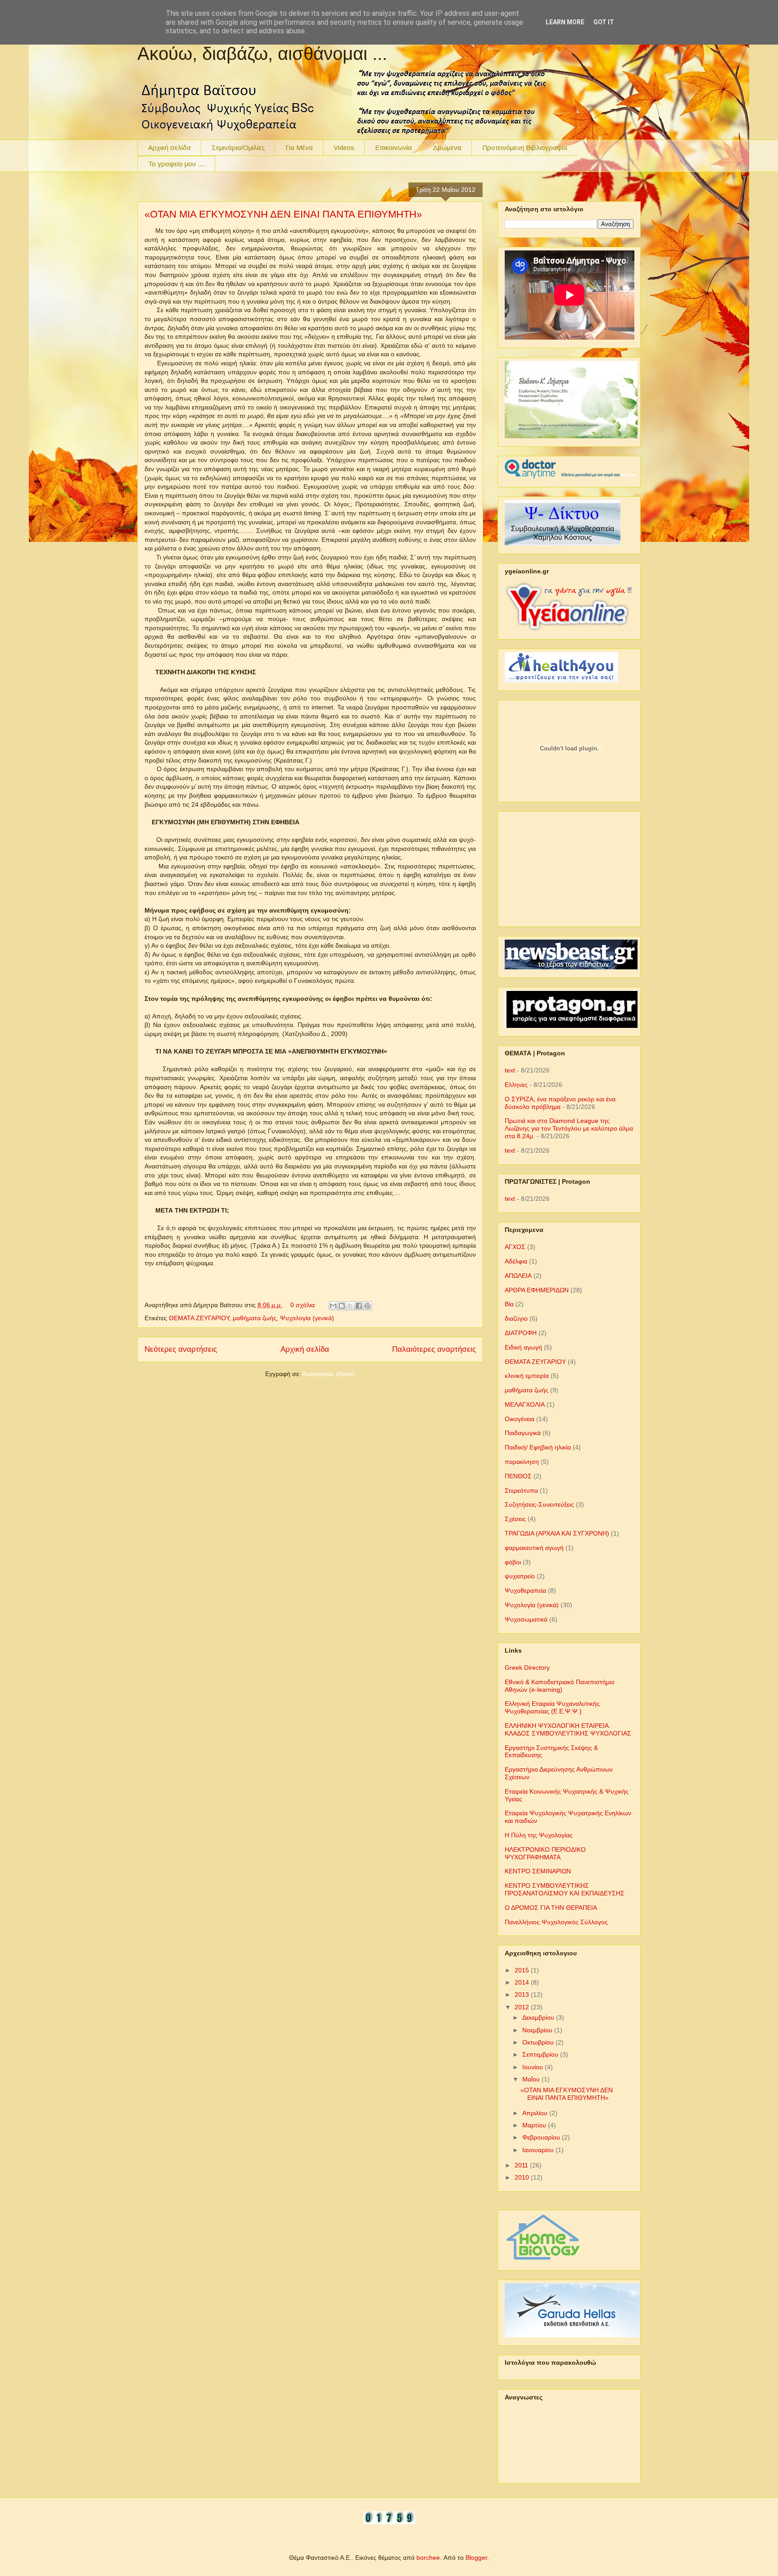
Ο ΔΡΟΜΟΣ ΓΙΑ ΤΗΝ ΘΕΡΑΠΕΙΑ (551, 1908)
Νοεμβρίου (538, 2030)
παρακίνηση (522, 1462)
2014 (523, 1982)
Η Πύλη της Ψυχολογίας (539, 1835)
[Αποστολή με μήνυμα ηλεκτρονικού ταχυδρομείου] (333, 1306)
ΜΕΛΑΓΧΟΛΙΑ (525, 1404)
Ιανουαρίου (539, 2150)
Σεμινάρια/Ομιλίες (238, 148)
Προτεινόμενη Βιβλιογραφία (525, 148)
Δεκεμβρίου (539, 2017)
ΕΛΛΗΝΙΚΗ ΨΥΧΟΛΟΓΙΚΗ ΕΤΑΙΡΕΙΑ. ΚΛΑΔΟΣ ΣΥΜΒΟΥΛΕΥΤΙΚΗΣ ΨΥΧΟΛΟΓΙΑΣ (568, 1729)
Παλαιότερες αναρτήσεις (434, 1349)
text (510, 1070)
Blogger (476, 2558)
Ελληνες (516, 1085)
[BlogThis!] (342, 1306)
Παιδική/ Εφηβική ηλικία (538, 1447)
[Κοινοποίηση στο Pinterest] (367, 1306)
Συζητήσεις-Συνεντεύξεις (539, 1504)
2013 (523, 1994)
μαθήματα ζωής (255, 1318)
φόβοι (513, 1562)
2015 (523, 1970)
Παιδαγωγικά (523, 1433)
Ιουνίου (534, 2067)
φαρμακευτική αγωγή (534, 1548)
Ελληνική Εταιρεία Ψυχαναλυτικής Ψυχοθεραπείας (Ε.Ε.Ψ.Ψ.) (552, 1707)
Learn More (565, 22)
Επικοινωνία (394, 148)
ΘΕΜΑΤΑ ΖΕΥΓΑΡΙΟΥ (199, 1318)
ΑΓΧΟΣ (515, 1247)
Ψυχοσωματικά (526, 1619)
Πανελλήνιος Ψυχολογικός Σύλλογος (556, 1922)
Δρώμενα (447, 148)
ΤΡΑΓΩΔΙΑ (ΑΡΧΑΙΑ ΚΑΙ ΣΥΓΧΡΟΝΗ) (557, 1533)
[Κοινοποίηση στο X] (350, 1306)
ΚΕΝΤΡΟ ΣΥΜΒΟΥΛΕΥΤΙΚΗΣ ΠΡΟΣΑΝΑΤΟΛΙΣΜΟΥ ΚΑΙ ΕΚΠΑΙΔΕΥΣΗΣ (565, 1889)
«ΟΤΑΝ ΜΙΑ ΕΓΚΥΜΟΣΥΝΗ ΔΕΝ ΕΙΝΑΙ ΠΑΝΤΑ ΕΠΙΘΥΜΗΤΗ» (283, 214)
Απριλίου (536, 2113)
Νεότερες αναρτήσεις (181, 1349)
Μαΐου (532, 2079)
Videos (344, 148)
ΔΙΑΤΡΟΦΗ (521, 1333)
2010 (523, 2177)
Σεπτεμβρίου (541, 2054)
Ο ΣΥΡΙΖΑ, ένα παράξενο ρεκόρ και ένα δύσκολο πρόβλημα (560, 1103)
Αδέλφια (516, 1261)
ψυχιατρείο (520, 1576)
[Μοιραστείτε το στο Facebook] (359, 1306)
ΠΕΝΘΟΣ (518, 1476)
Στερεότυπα (521, 1490)
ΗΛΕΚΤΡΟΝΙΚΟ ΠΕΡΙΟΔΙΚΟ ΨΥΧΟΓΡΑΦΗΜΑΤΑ (545, 1853)
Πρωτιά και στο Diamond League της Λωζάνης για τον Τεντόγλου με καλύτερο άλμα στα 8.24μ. (569, 1128)
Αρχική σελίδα (170, 148)
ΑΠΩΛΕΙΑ (518, 1276)
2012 (523, 2007)
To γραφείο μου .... (176, 164)
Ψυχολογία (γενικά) (307, 1318)
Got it (604, 22)
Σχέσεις (515, 1519)
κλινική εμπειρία (527, 1376)
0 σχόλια (303, 1305)
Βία (509, 1304)
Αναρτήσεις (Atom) (329, 1374)
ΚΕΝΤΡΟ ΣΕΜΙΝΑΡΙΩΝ (538, 1871)
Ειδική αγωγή (523, 1347)
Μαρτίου (535, 2125)
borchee (428, 2558)
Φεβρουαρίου (542, 2137)
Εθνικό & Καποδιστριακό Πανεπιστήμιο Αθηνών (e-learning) (560, 1686)
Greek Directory (527, 1667)
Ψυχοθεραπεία (525, 1590)
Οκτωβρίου (539, 2042)
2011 (522, 2165)
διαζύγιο (516, 1318)
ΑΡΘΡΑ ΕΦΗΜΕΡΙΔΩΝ (537, 1290)
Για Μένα (299, 148)
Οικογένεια (520, 1419)
